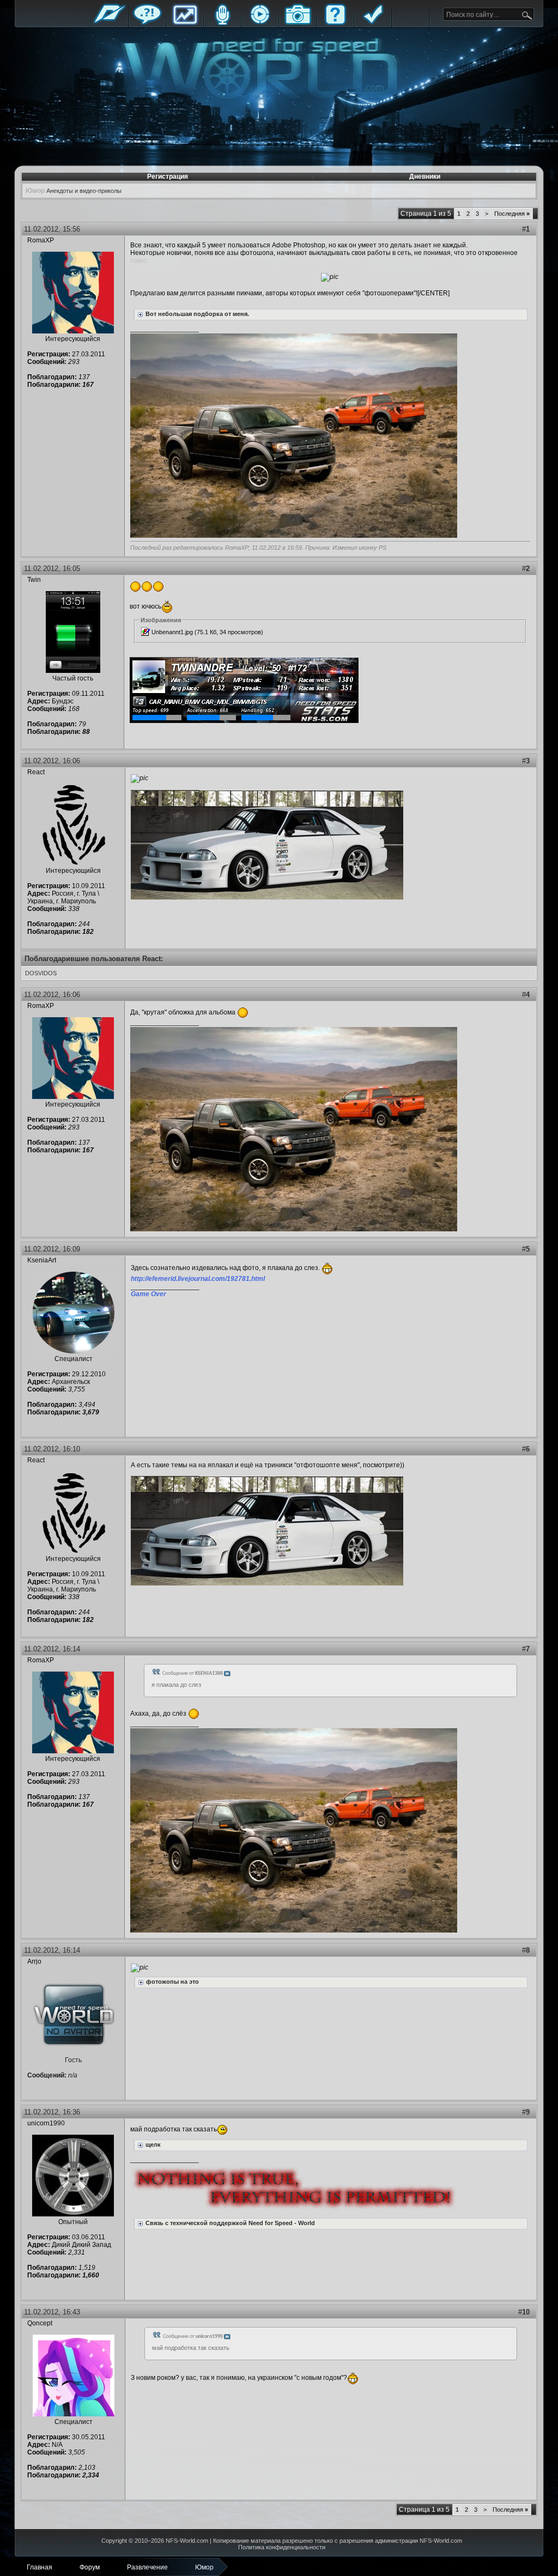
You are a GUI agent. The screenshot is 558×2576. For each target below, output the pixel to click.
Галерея (298, 23)
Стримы (260, 23)
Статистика (185, 23)
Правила (373, 23)
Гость (73, 2060)
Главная (110, 23)
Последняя (512, 214)
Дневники (425, 177)
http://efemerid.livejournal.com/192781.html (198, 1279)
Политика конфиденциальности (282, 2547)
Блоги (222, 23)
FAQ (335, 23)
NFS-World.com (187, 2541)
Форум (147, 23)
